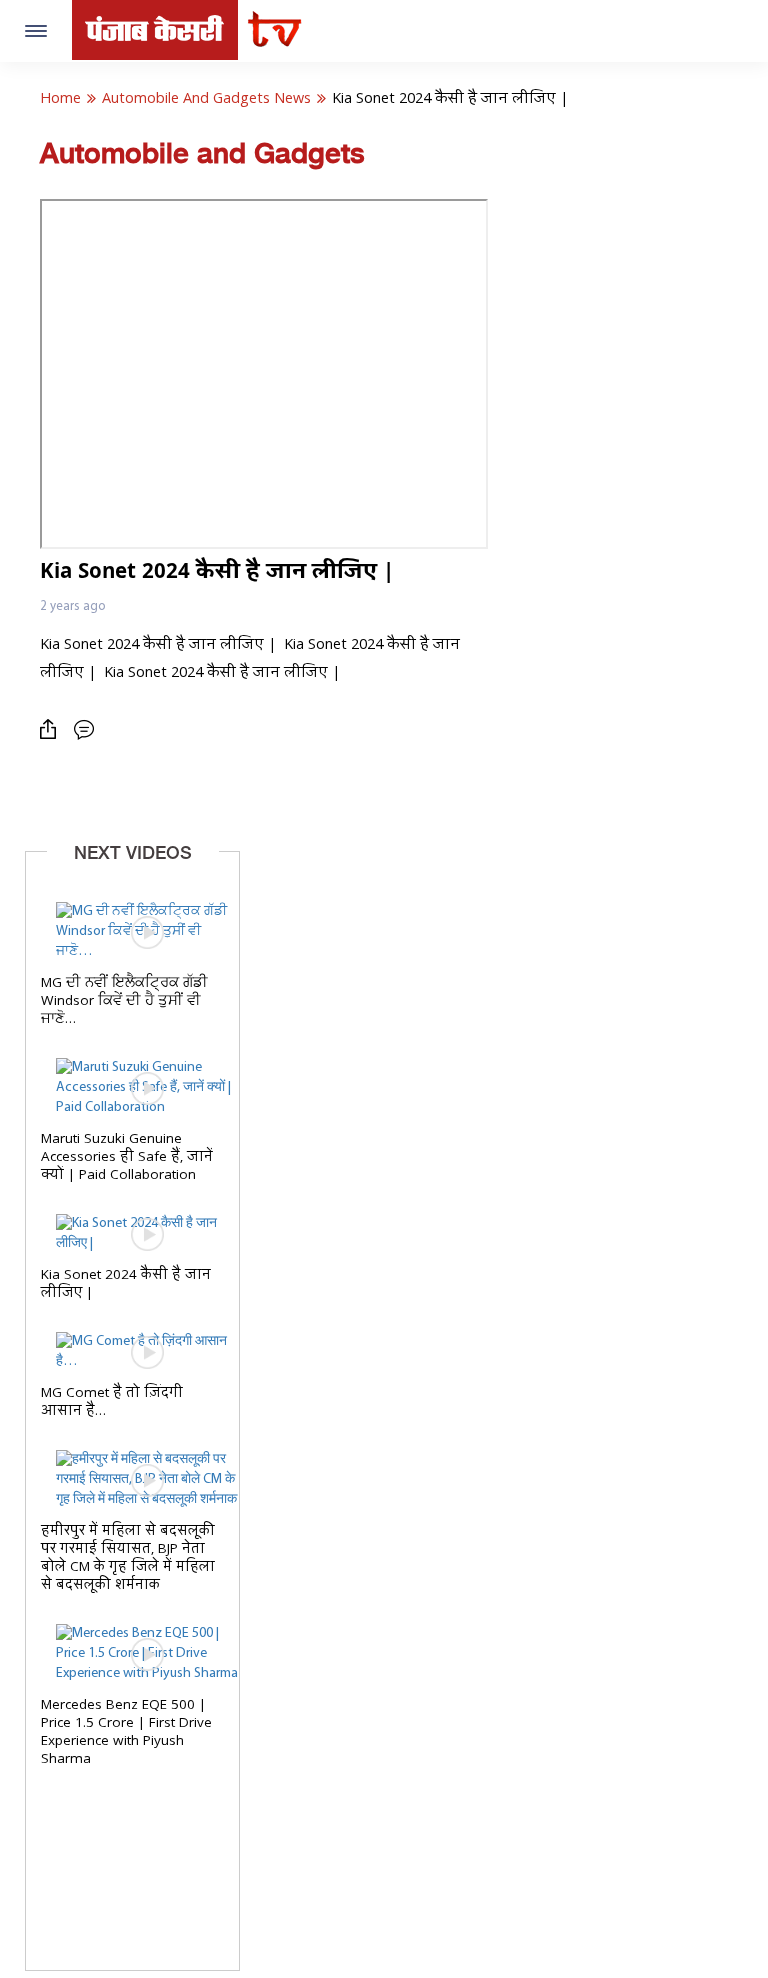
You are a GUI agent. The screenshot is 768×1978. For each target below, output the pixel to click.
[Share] (53, 729)
